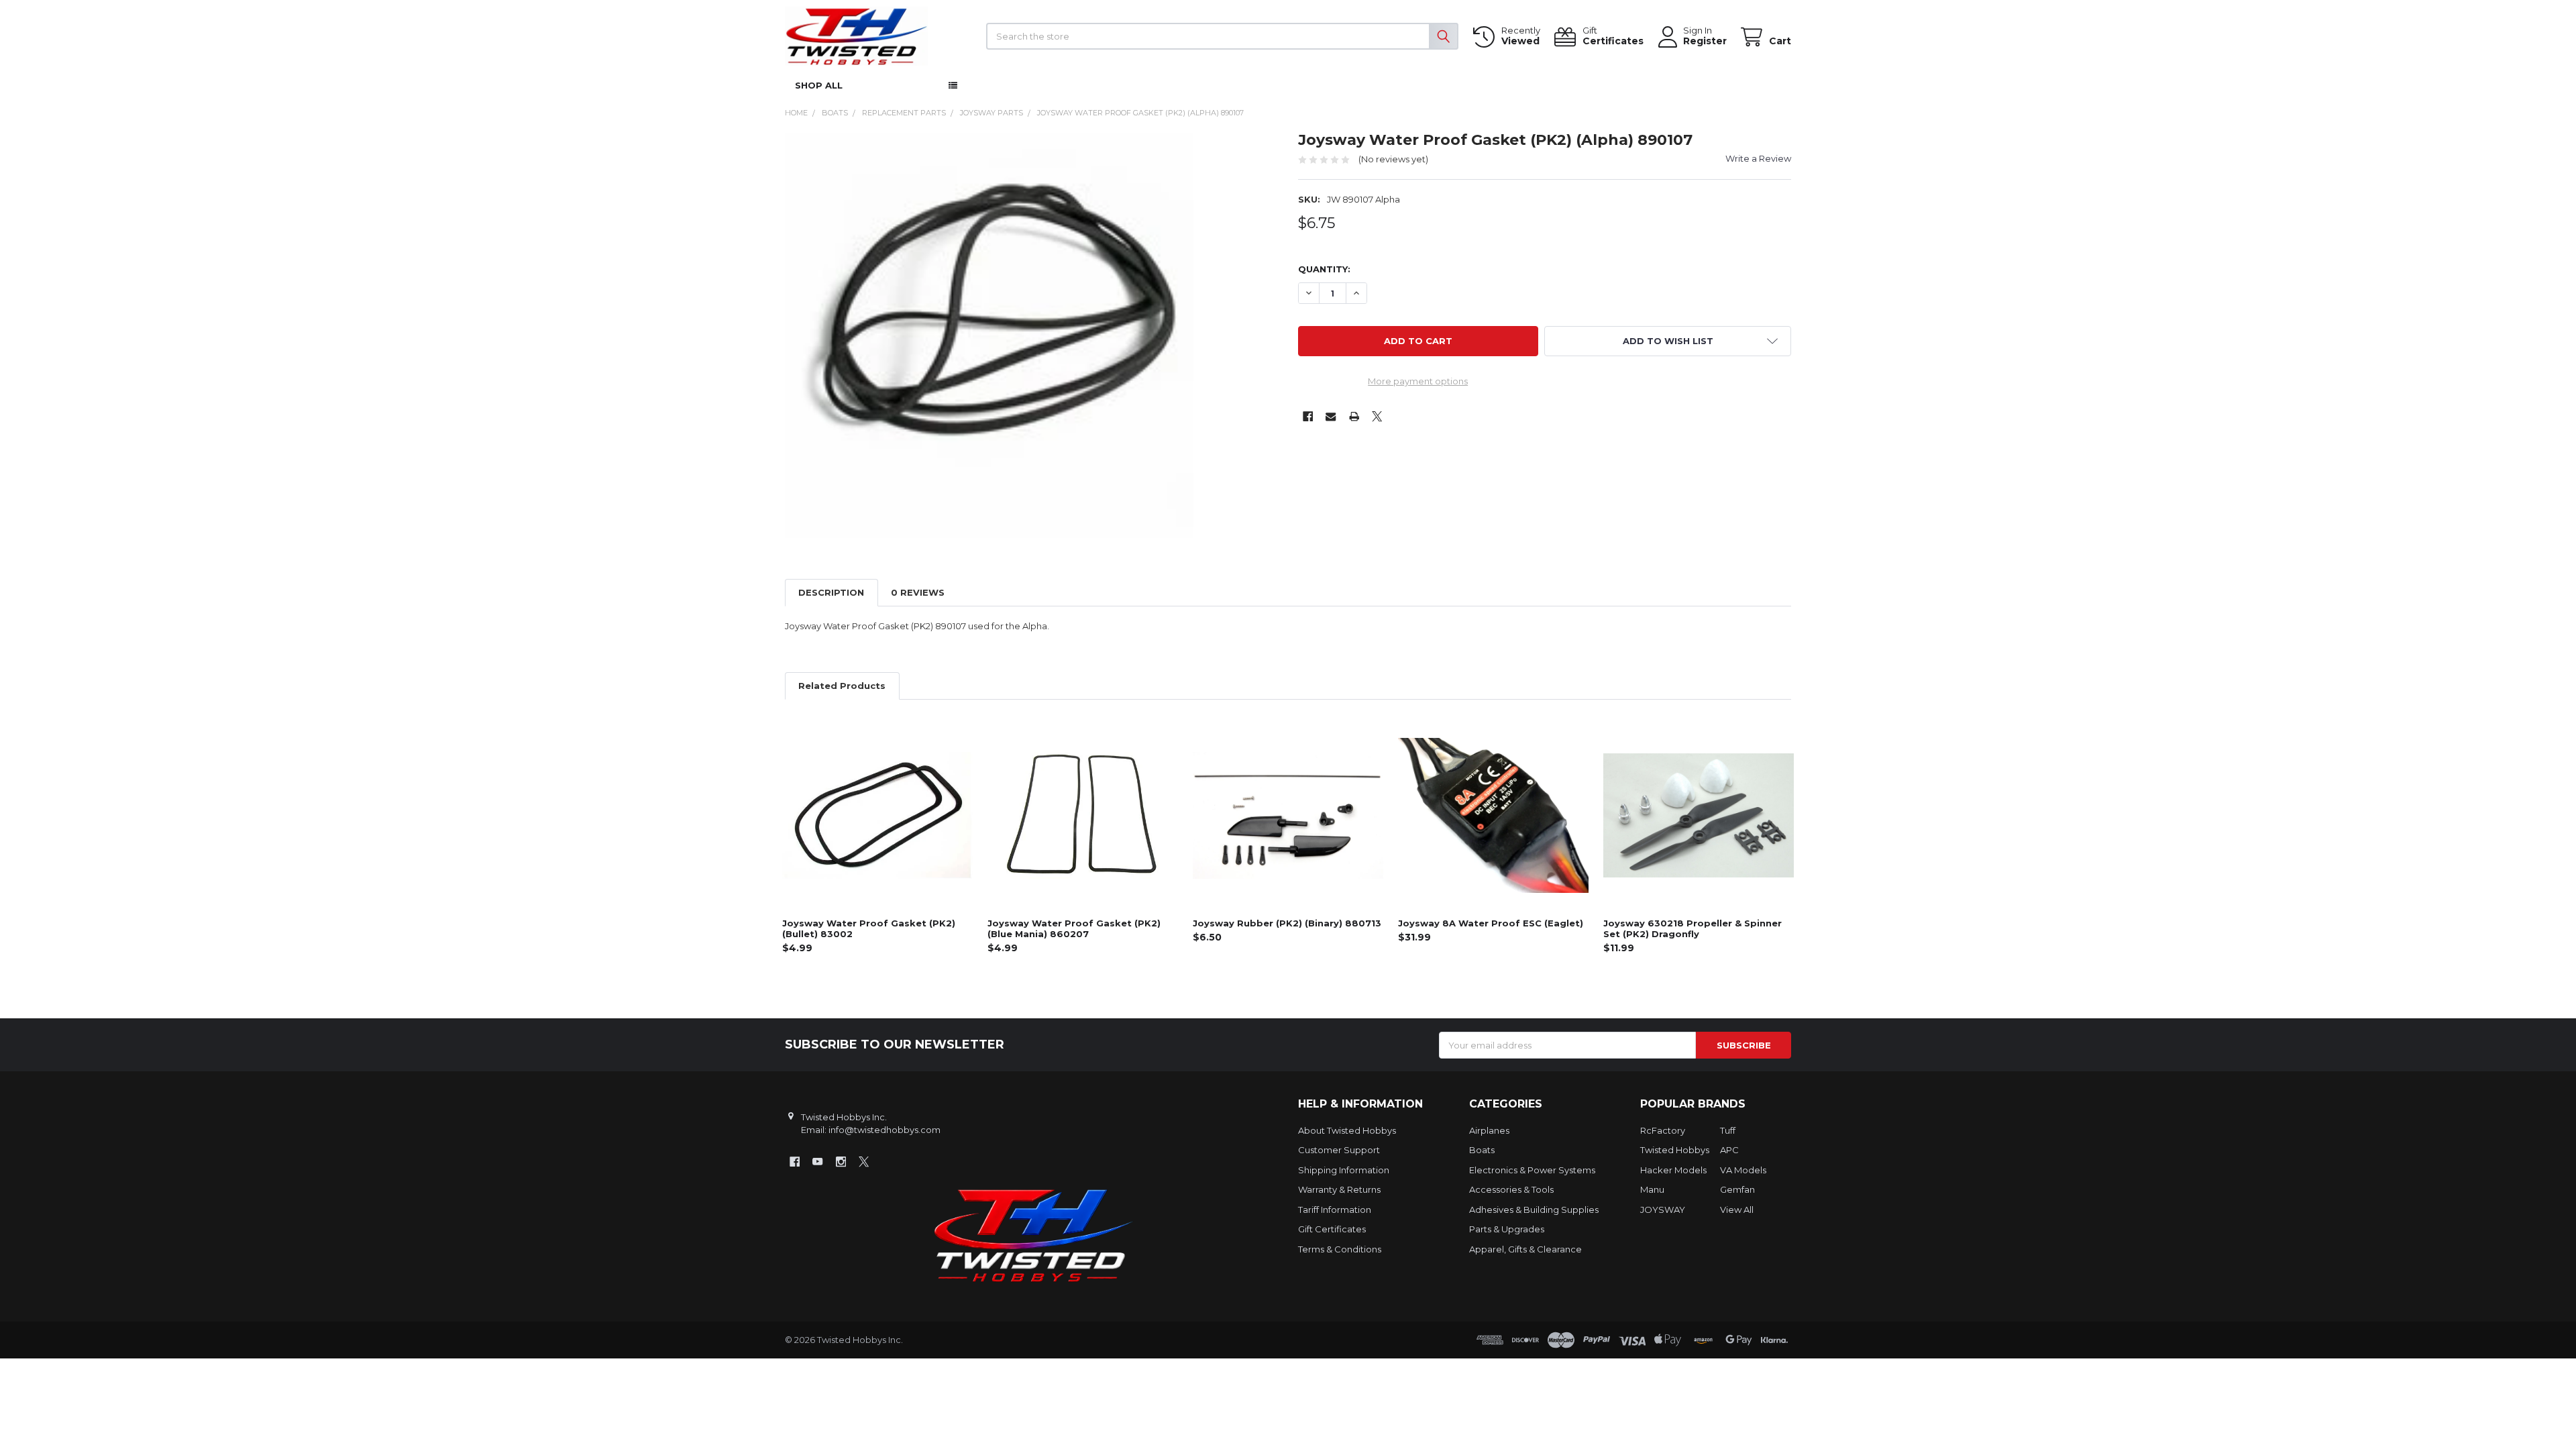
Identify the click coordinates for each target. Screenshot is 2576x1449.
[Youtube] (817, 1162)
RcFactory (1663, 1130)
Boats (1482, 1150)
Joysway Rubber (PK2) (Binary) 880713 (1287, 923)
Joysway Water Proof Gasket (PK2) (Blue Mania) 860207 (1074, 928)
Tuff (1728, 1130)
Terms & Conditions (1340, 1249)
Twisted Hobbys (1675, 1150)
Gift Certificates (1332, 1229)
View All (1737, 1210)
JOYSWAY (1663, 1210)
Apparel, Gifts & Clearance (1525, 1249)
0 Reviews (918, 592)
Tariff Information (1335, 1210)
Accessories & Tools (1511, 1189)
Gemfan (1737, 1189)
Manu (1652, 1189)
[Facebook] (1308, 416)
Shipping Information (1344, 1170)
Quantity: (1324, 269)
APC (1729, 1150)
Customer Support (1339, 1150)
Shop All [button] (819, 85)
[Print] (1354, 416)
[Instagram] (841, 1162)
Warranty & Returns (1339, 1189)
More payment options (1418, 381)
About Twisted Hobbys (1347, 1130)
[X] (1377, 416)
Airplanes (1489, 1130)
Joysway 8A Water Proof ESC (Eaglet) (1491, 923)
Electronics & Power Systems (1532, 1170)
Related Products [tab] (842, 686)
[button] (1668, 341)
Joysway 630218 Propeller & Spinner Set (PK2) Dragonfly (1693, 928)
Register (1705, 41)
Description (831, 592)
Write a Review (1758, 158)
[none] (989, 335)
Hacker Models (1673, 1170)
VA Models (1743, 1170)
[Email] (1331, 416)
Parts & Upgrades (1507, 1229)
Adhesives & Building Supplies (1534, 1210)
